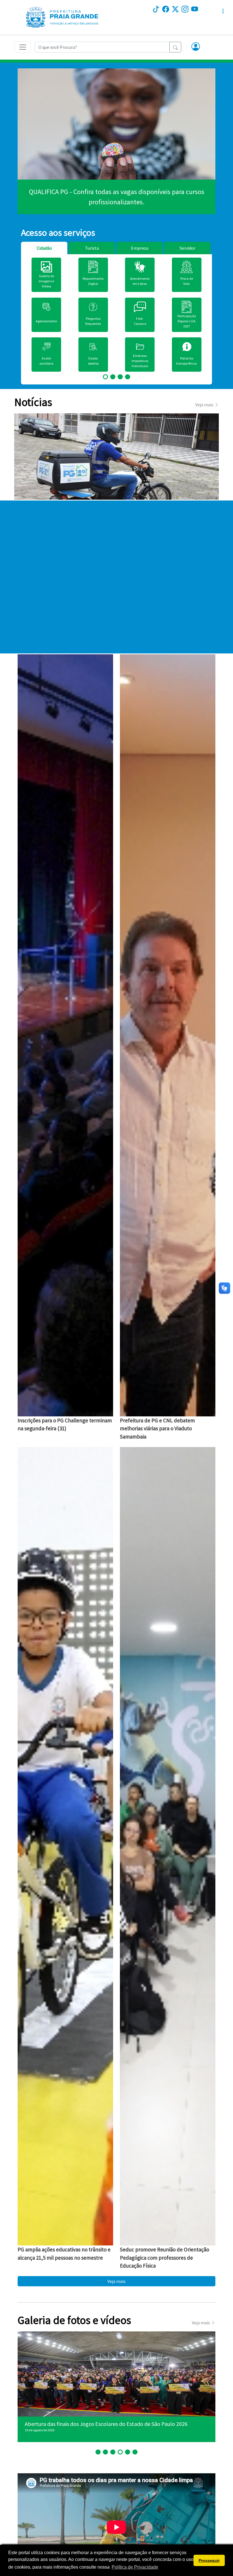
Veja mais (116, 2281)
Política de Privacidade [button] (135, 2567)
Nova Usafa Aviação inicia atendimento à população (88, 2424)
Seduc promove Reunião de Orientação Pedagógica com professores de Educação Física (165, 2258)
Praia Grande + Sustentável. (116, 197)
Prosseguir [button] (209, 2560)
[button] (196, 47)
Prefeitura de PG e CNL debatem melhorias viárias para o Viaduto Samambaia (157, 1428)
